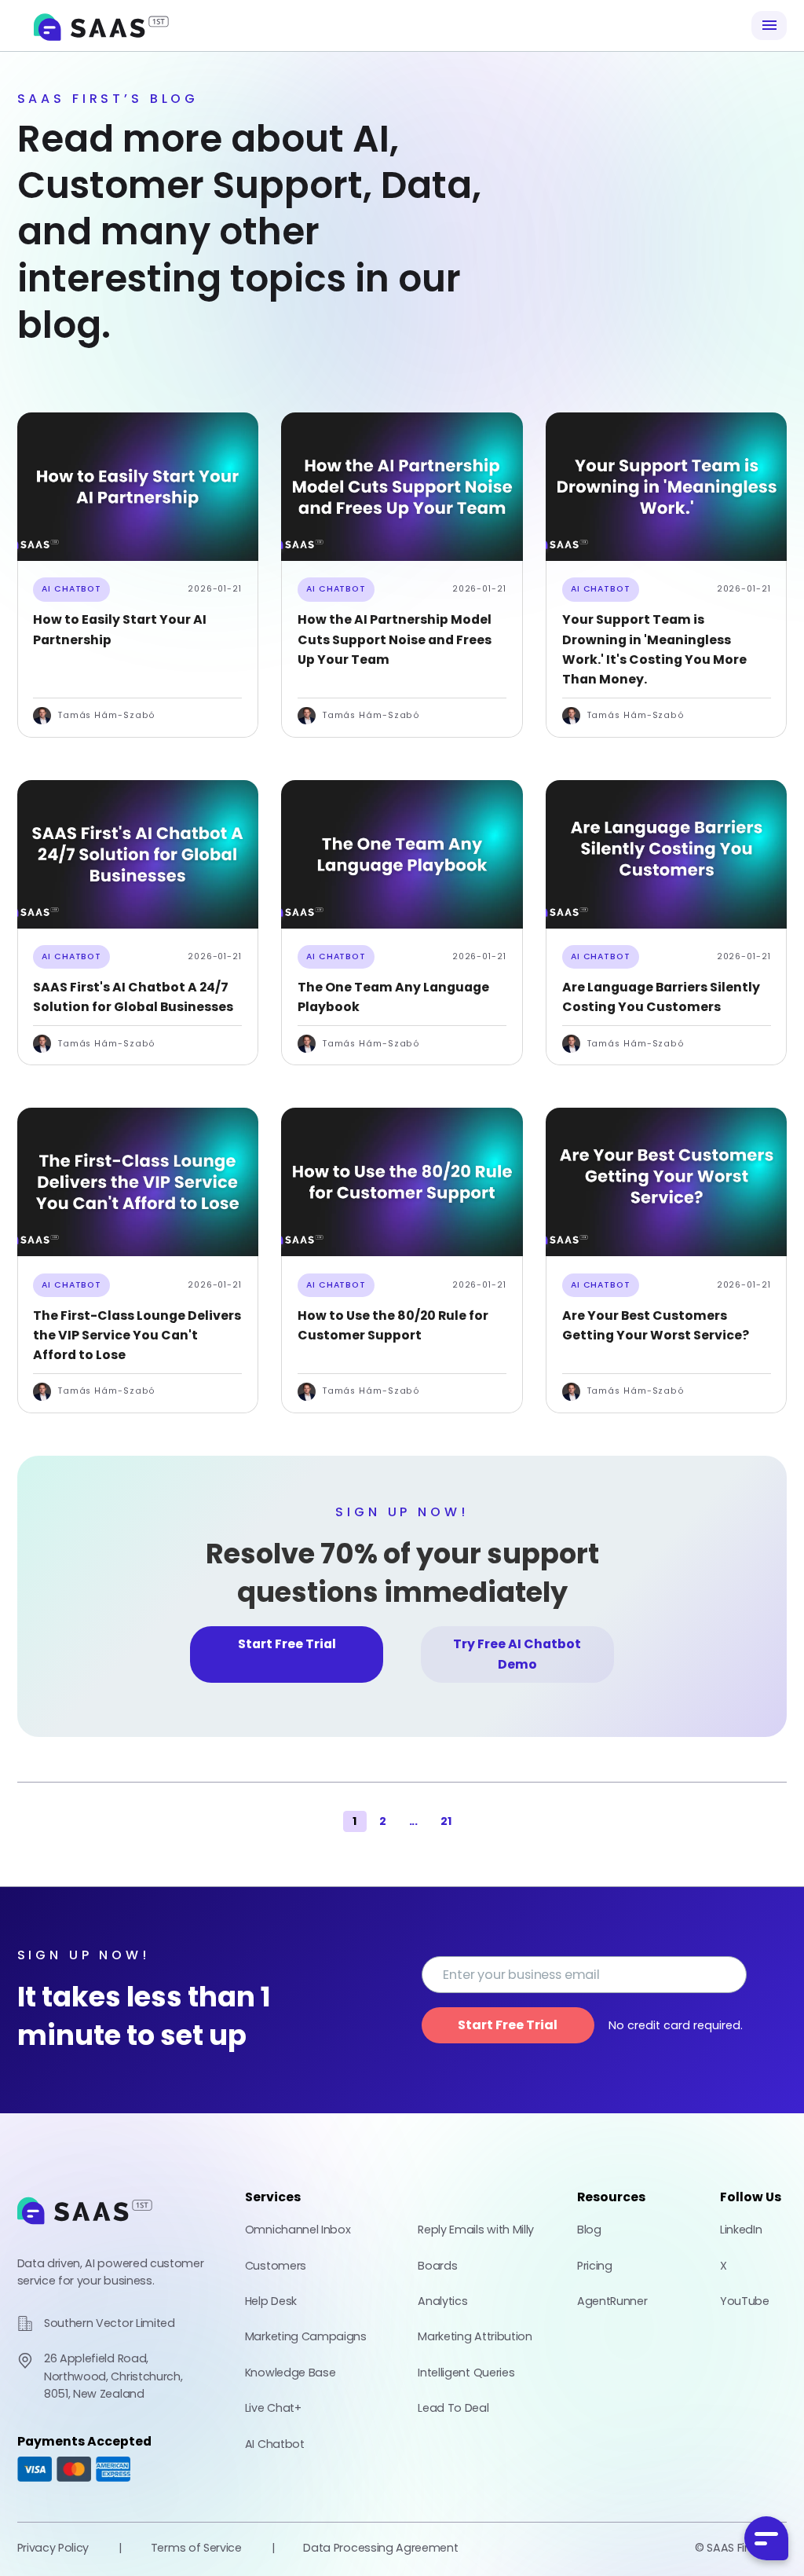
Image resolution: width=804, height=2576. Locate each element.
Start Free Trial (287, 1644)
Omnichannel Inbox (298, 2230)
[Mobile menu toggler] (769, 26)
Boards (437, 2266)
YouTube (745, 2301)
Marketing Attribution (475, 2336)
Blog (589, 2230)
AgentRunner (612, 2301)
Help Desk (271, 2301)
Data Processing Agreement (380, 2548)
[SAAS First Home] (102, 26)
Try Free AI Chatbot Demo (517, 1654)
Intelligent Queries (466, 2373)
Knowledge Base (291, 2373)
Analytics (442, 2301)
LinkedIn (741, 2230)
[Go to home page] (85, 2232)
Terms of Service (196, 2548)
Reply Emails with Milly (476, 2230)
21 (446, 1821)
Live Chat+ (273, 2408)
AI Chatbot (71, 589)
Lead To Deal (453, 2408)
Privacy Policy (53, 2548)
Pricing (595, 2266)
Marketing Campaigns (306, 2336)
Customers (276, 2266)
